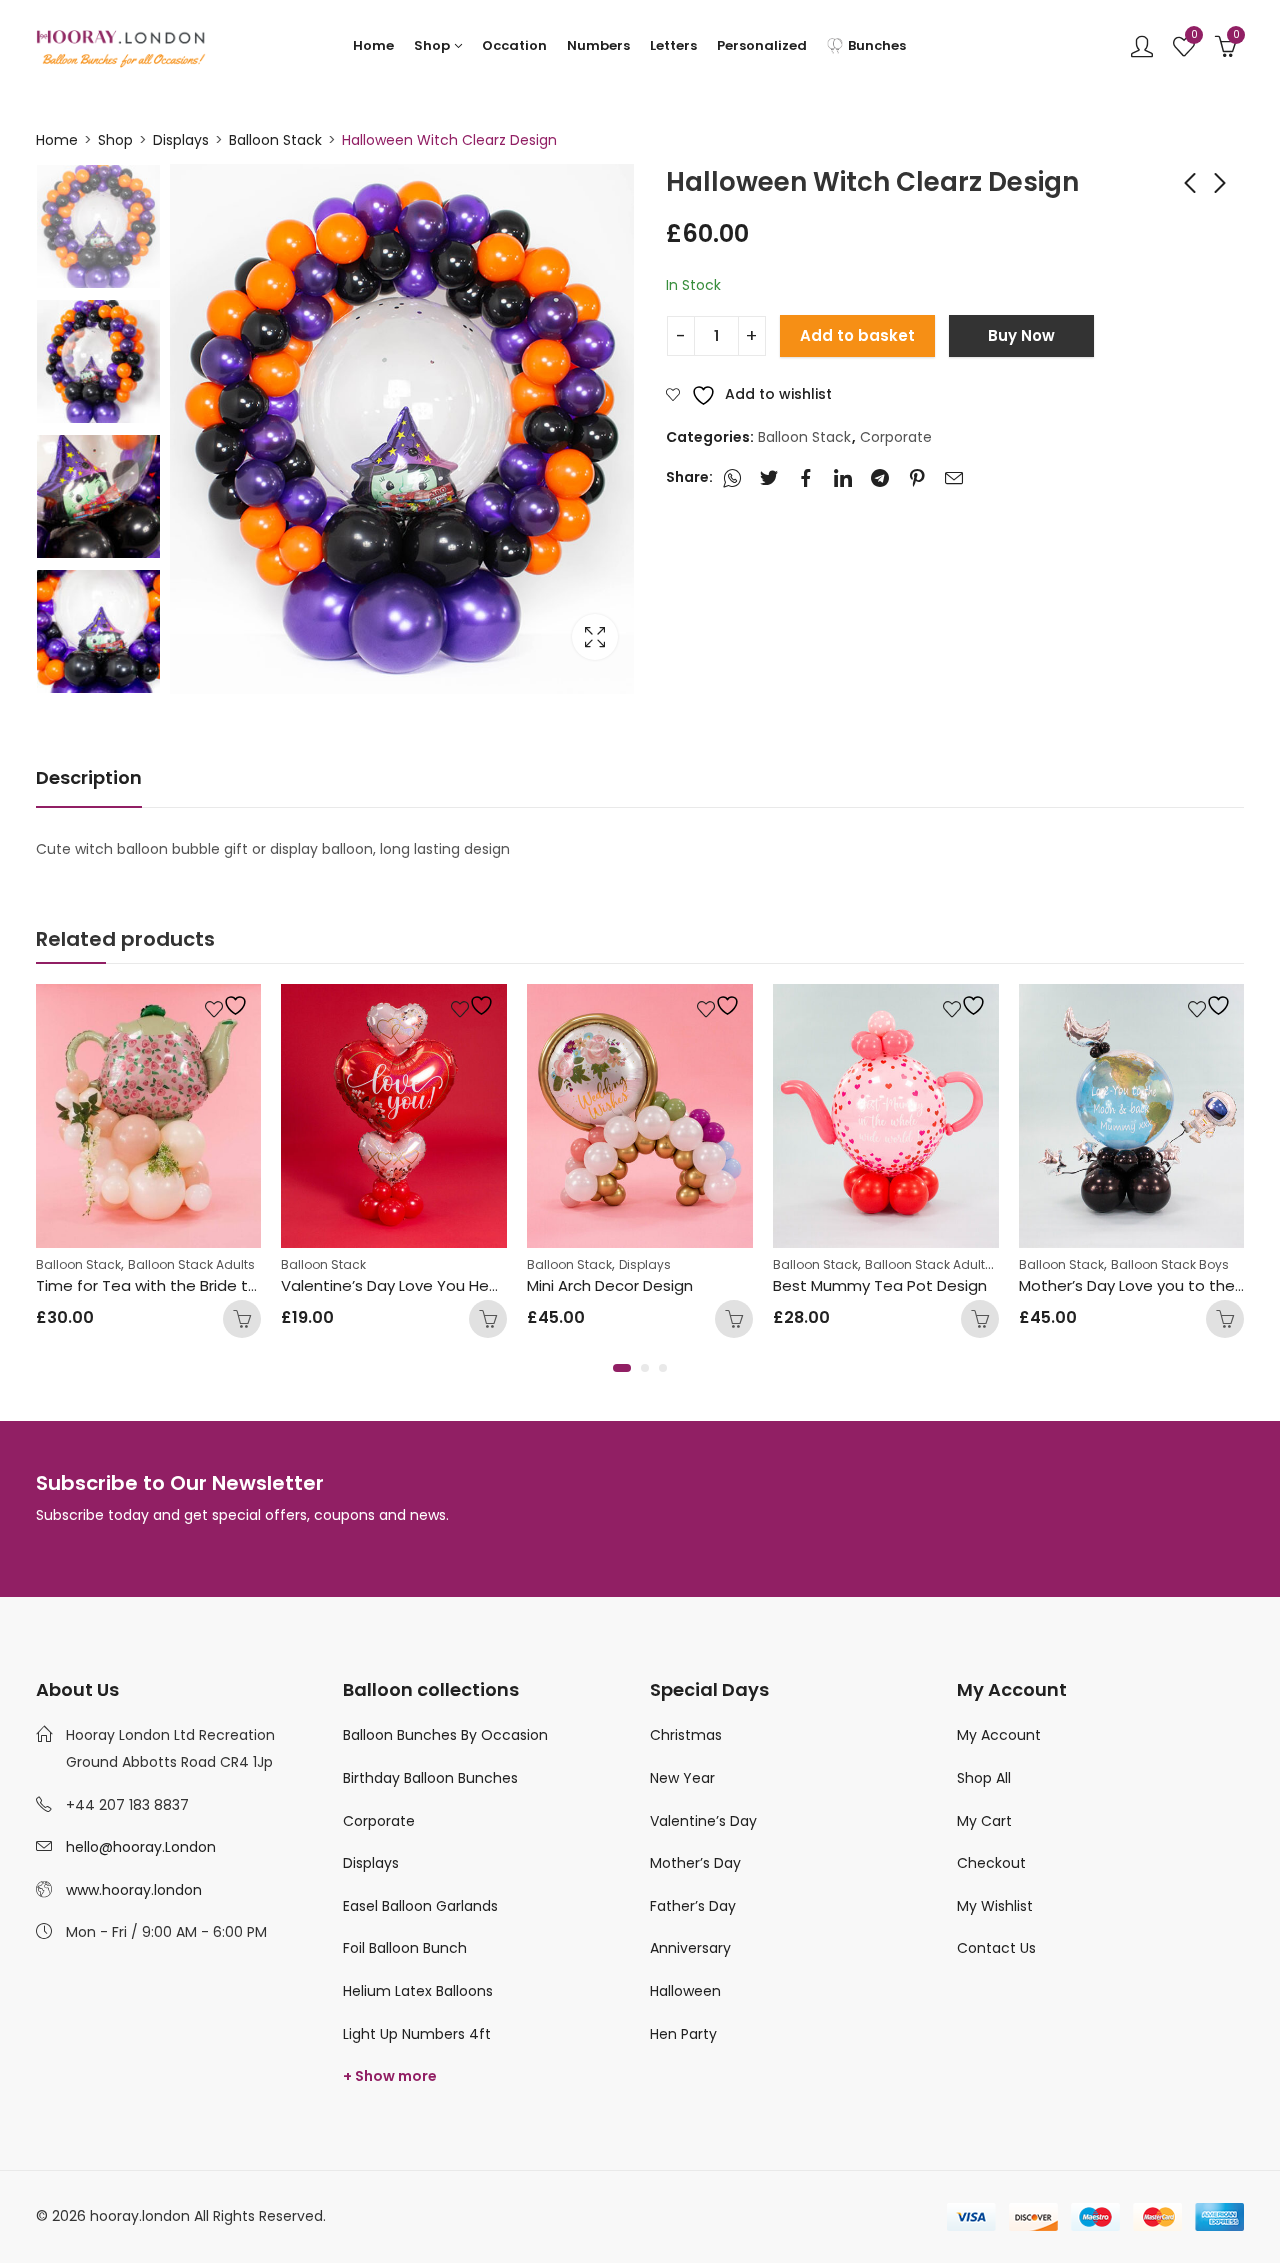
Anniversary (690, 1948)
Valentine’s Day (703, 1821)
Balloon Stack (275, 140)
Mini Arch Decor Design (610, 1285)
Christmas (686, 1735)
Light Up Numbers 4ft (417, 2034)
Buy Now (1021, 335)
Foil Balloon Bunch (405, 1948)
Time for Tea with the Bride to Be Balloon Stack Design (237, 1285)
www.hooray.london (134, 1890)
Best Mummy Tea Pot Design (880, 1285)
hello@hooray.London (141, 1847)
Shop (115, 140)
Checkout (991, 1863)
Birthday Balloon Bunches (430, 1778)
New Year (682, 1778)
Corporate (896, 437)
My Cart (984, 1821)
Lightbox (595, 637)
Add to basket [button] (488, 1319)
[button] (622, 1368)
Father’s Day (693, 1906)
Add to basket (857, 335)
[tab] (89, 778)
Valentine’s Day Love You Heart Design (423, 1285)
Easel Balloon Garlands (420, 1906)
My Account (999, 1735)
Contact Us (996, 1948)
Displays (181, 140)
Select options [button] (242, 1319)
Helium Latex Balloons (418, 1991)
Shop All (984, 1778)
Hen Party (683, 2034)
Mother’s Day (695, 1863)
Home (57, 140)
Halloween (685, 1991)
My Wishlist (995, 1906)
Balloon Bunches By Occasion (445, 1735)
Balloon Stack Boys (1170, 1264)
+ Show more (390, 2076)
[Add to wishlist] (229, 1005)
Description (89, 777)
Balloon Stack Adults (191, 1264)
